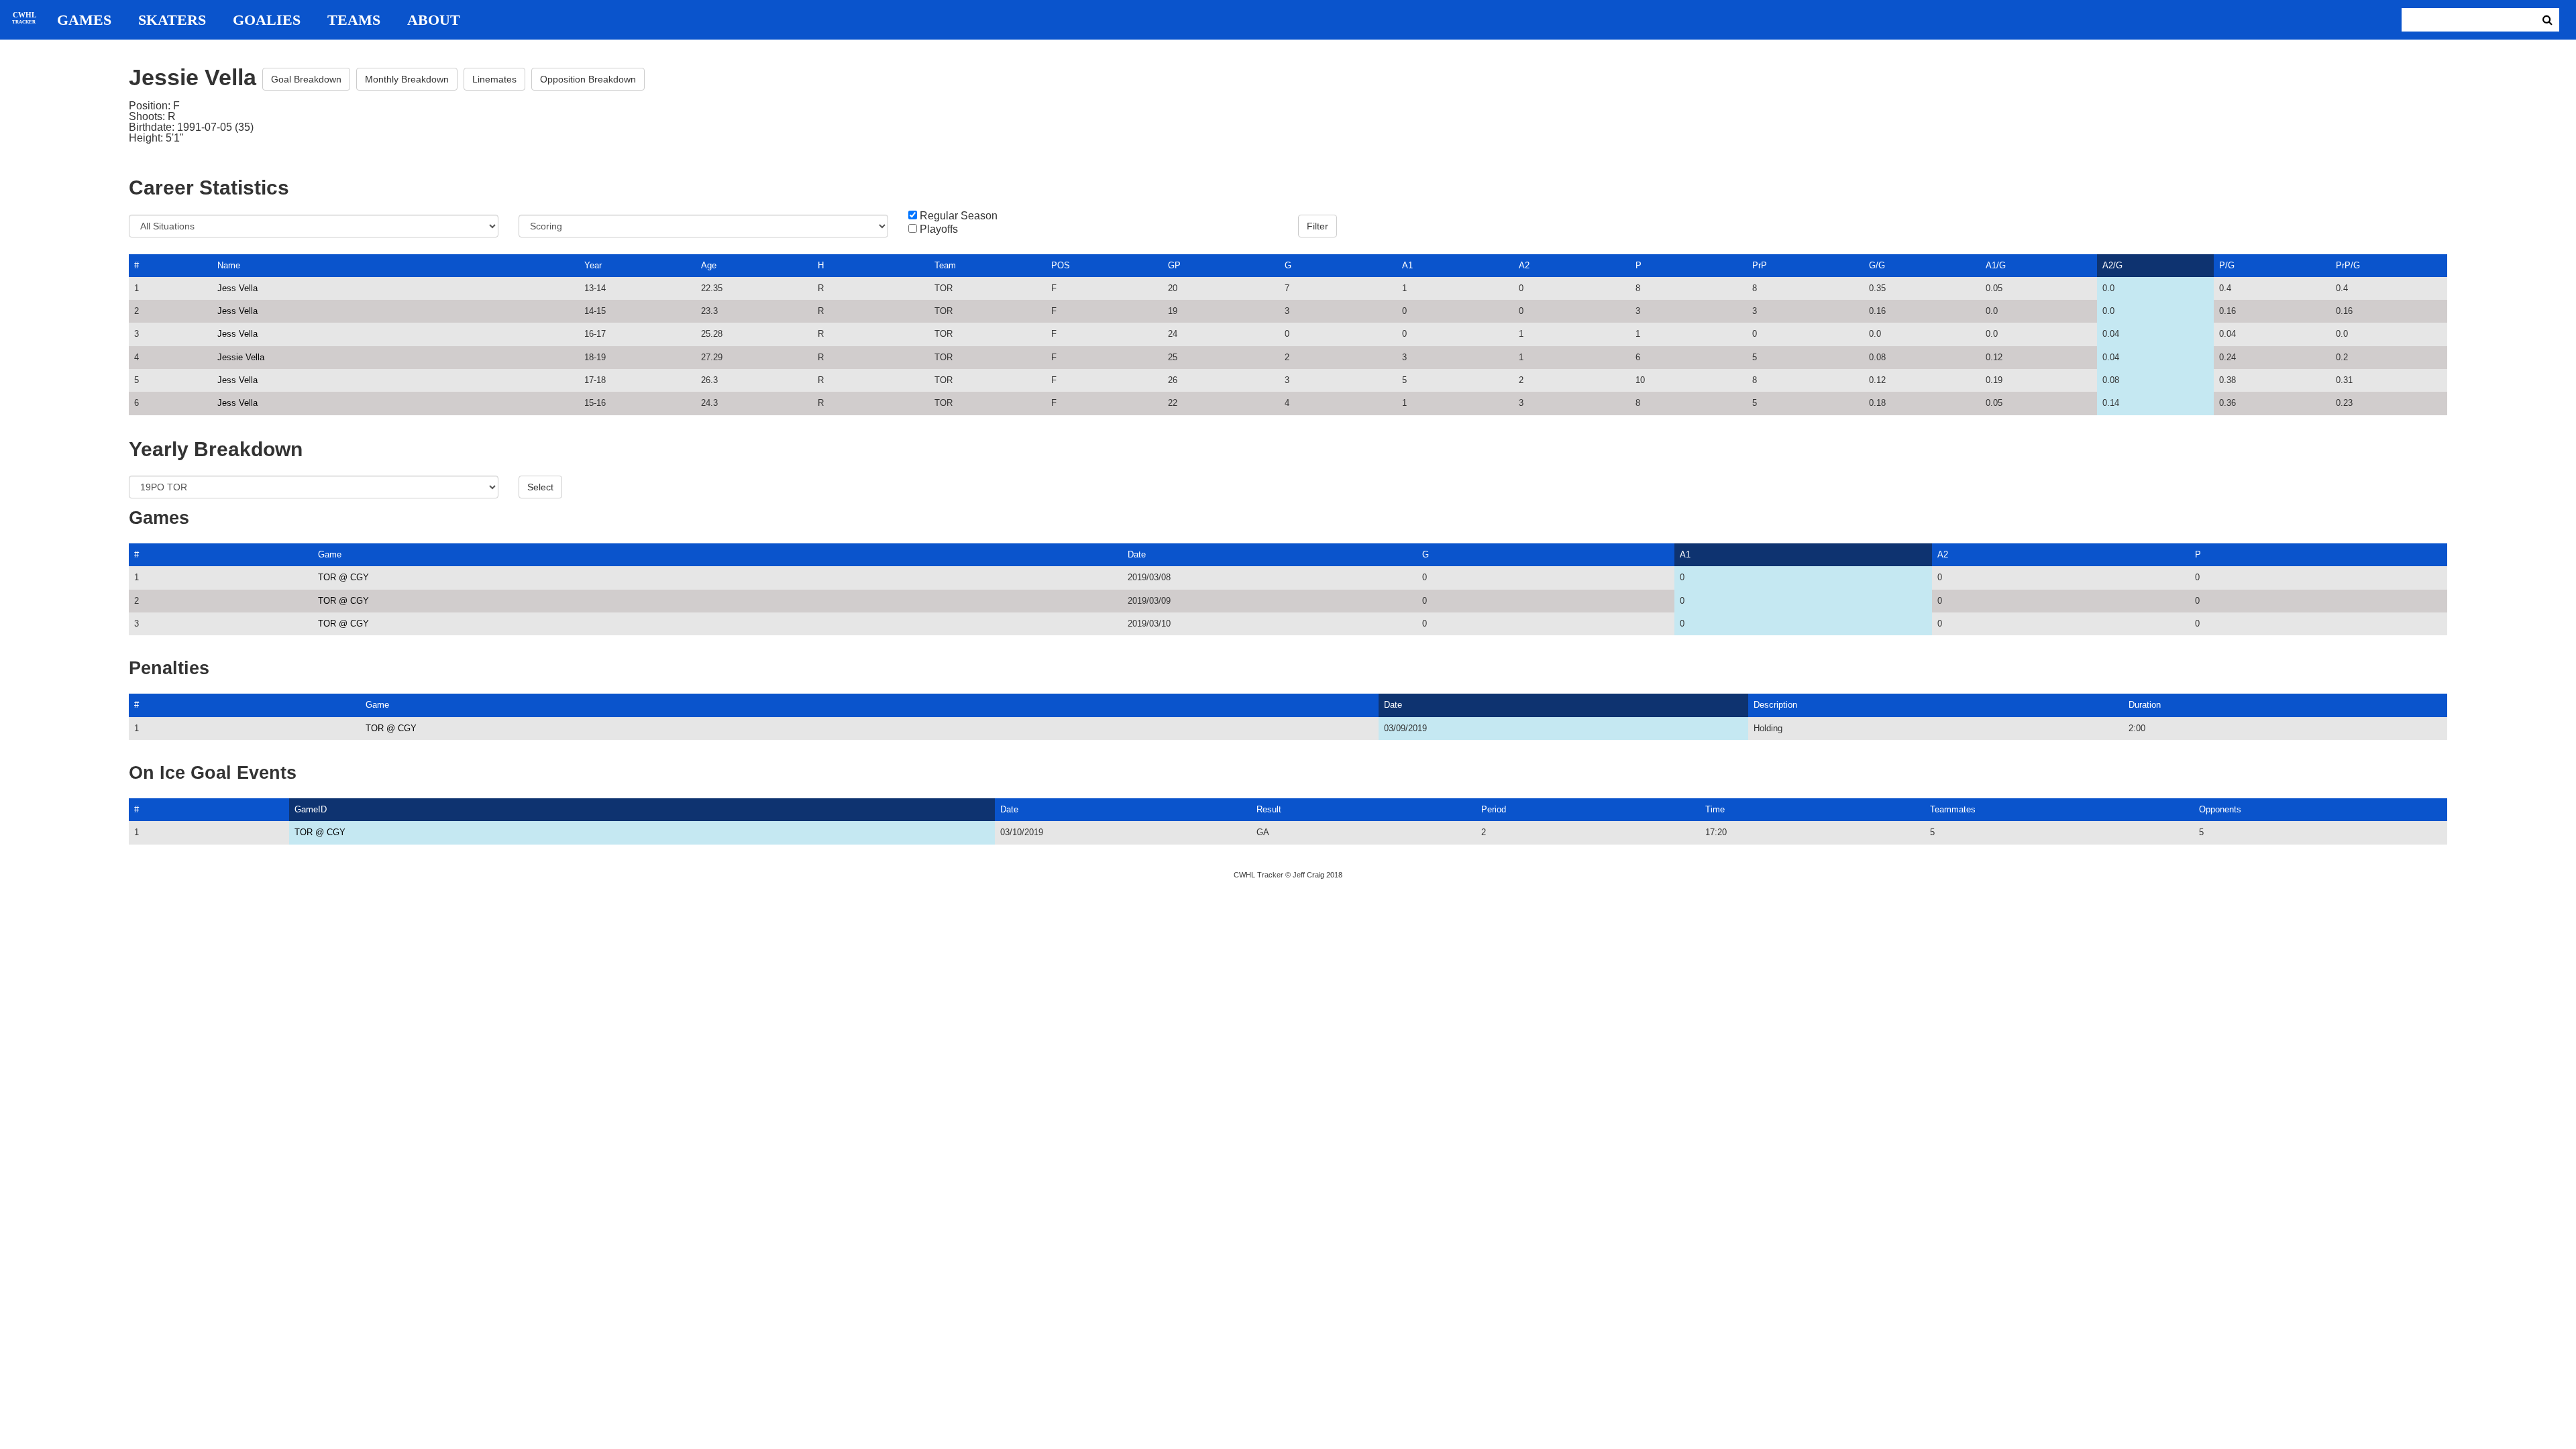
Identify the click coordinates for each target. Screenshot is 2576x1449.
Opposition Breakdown (588, 79)
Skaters (172, 20)
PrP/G (2348, 265)
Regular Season (959, 216)
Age (709, 265)
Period (1494, 809)
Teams (354, 20)
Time (1715, 809)
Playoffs (939, 229)
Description (1775, 705)
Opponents (2220, 809)
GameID (311, 809)
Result (1269, 809)
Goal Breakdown (306, 79)
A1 (1407, 265)
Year (593, 265)
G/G (1877, 265)
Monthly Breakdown (407, 79)
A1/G (1996, 265)
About (434, 20)
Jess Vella (237, 288)
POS (1061, 265)
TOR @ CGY (343, 577)
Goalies (267, 20)
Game (330, 554)
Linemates (494, 79)
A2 (1524, 265)
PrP (1760, 265)
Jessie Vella (241, 357)
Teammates (1953, 809)
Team (945, 265)
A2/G (2112, 265)
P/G (2227, 265)
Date (1137, 554)
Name (229, 265)
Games (84, 20)
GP (1174, 265)
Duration (2145, 705)
